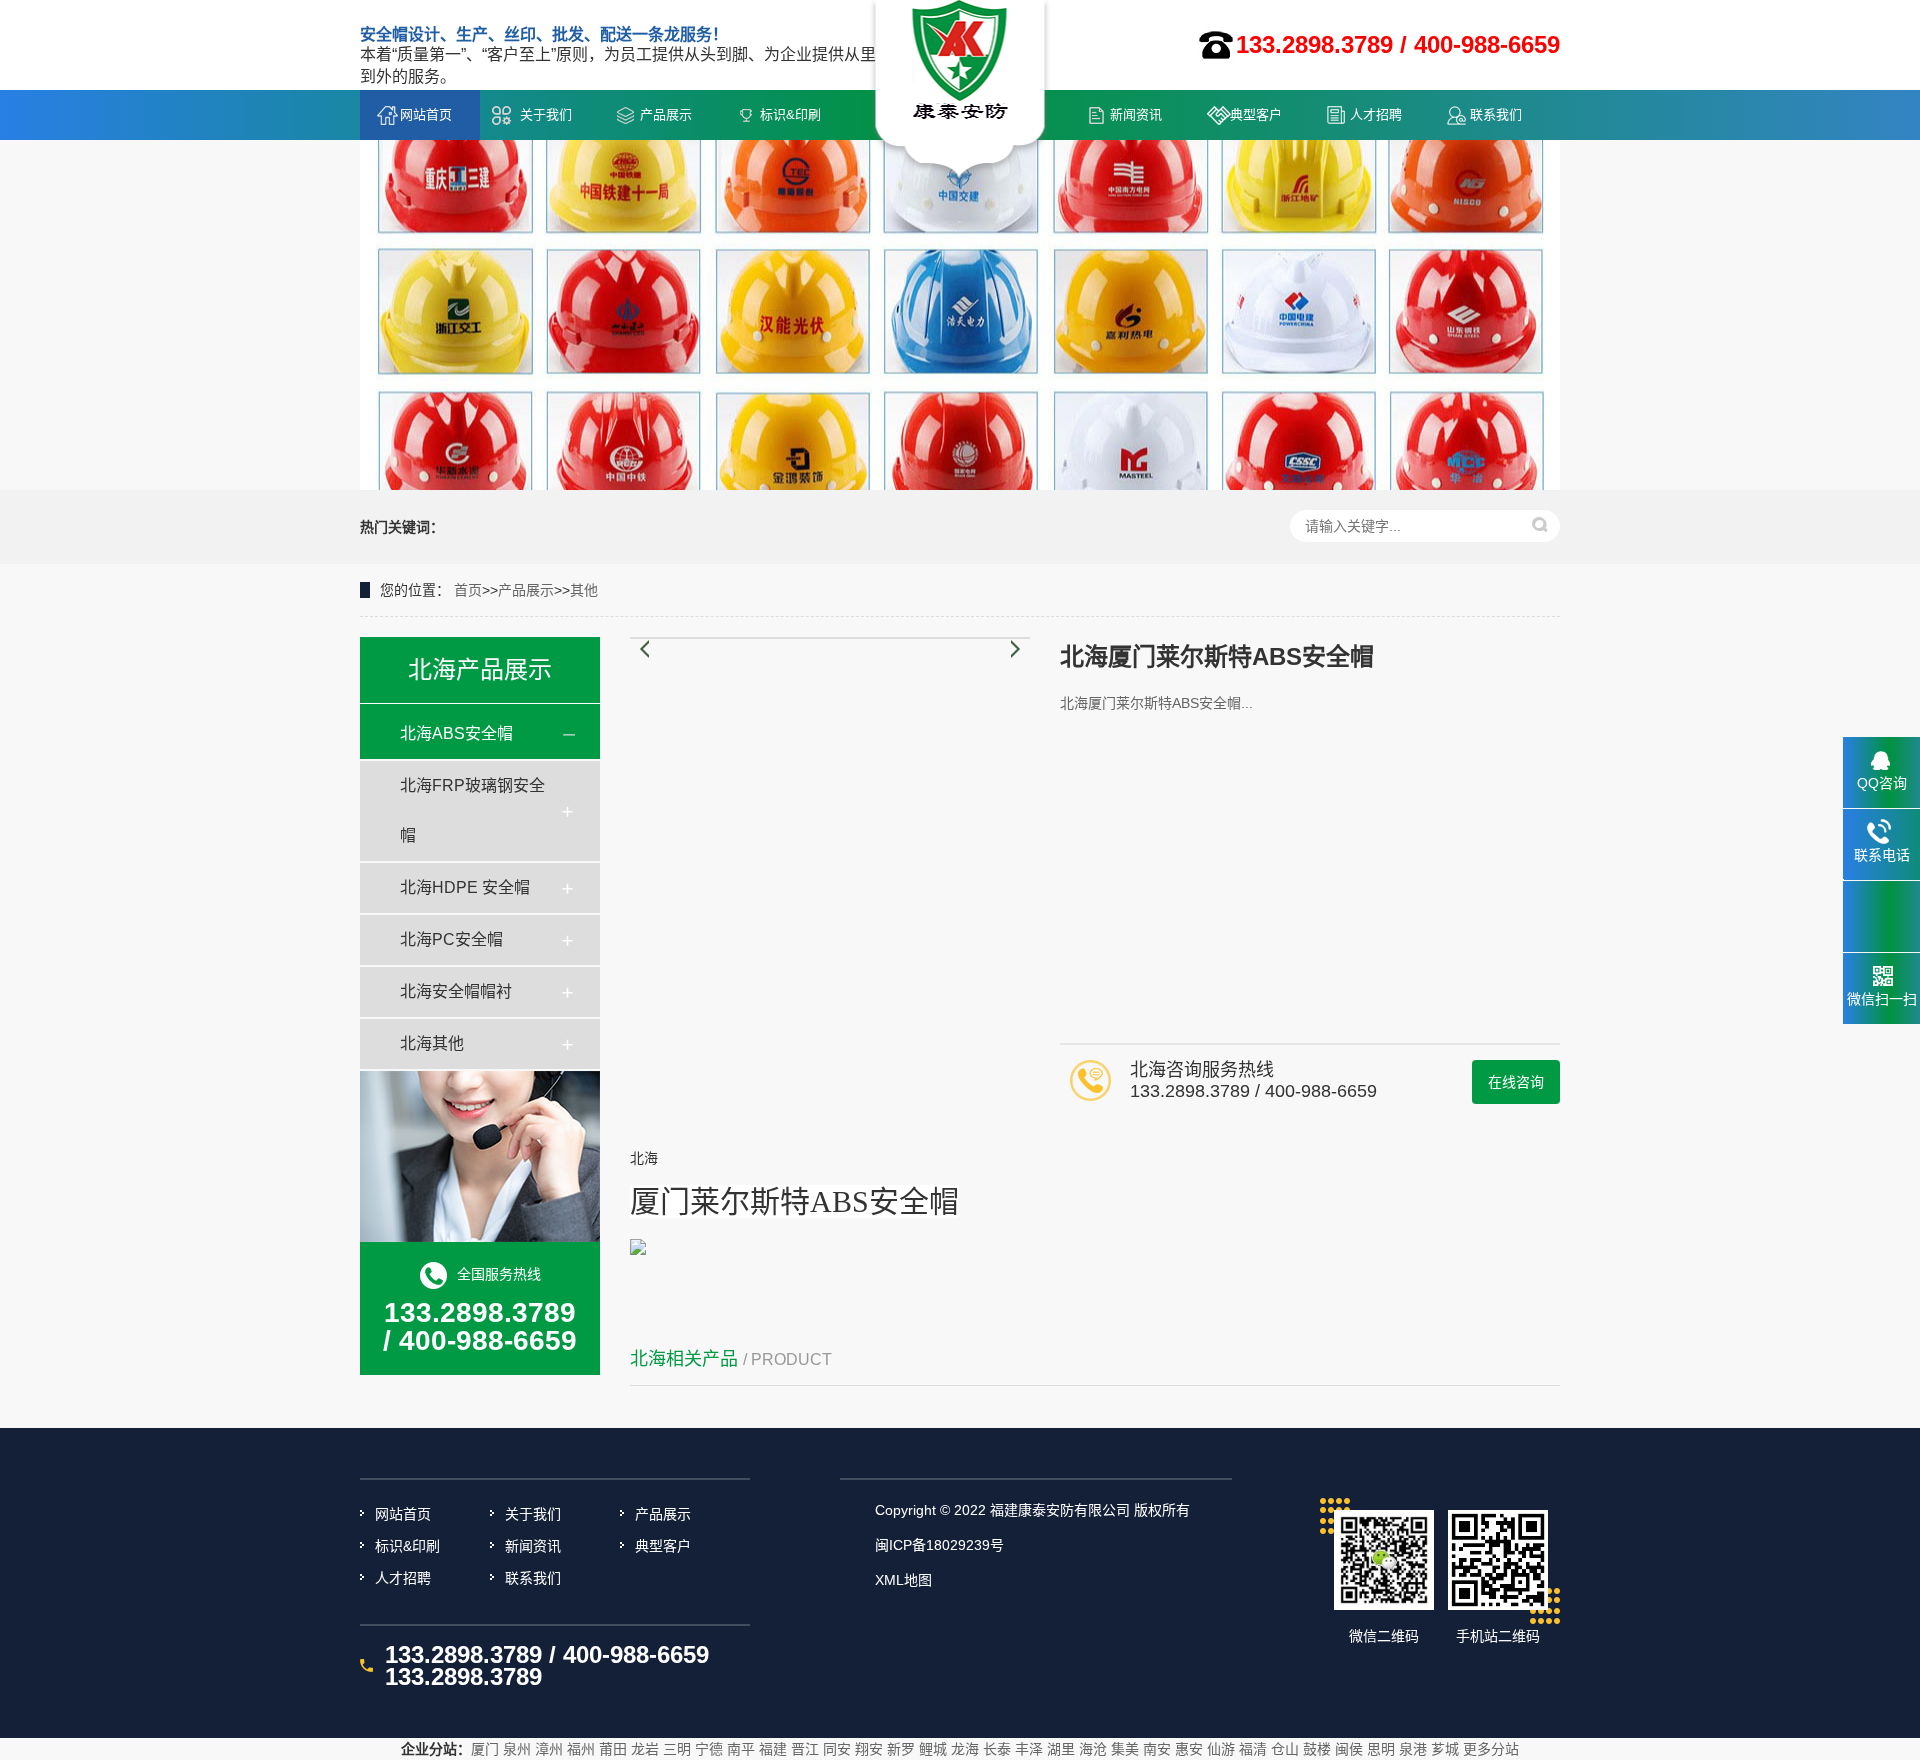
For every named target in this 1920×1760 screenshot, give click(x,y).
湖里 (1061, 1749)
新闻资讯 (1136, 114)
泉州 (517, 1749)
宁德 (709, 1749)
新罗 (901, 1749)
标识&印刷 (790, 114)
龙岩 (645, 1749)
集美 (1125, 1749)
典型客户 (1256, 114)
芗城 (1445, 1749)
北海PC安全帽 (451, 939)
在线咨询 (1516, 1082)
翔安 (869, 1749)
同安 (837, 1749)
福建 (773, 1749)
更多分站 (1491, 1749)
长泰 (997, 1749)
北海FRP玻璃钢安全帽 (472, 810)
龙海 (965, 1749)
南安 (1157, 1749)
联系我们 (1496, 114)
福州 (581, 1749)
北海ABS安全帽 (456, 733)
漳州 (549, 1749)
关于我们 (546, 114)
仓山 (1285, 1749)
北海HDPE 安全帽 (465, 887)
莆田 (613, 1749)
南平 (741, 1749)
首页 (468, 590)
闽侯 (1349, 1749)
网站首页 (426, 114)
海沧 (1093, 1749)
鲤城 (933, 1749)
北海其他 (432, 1043)
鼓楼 (1317, 1749)
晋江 (805, 1749)
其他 (584, 590)
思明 (1381, 1749)
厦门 (485, 1749)
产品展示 (666, 114)
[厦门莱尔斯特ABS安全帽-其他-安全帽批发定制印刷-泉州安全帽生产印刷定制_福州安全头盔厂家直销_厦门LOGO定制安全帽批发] (960, 91)
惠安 (1189, 1749)
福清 (1253, 1749)
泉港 (1413, 1749)
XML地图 (903, 1580)
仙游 (1221, 1749)
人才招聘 (1376, 114)
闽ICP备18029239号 (939, 1545)
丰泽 (1029, 1749)
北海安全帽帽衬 (456, 991)
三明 (677, 1749)
